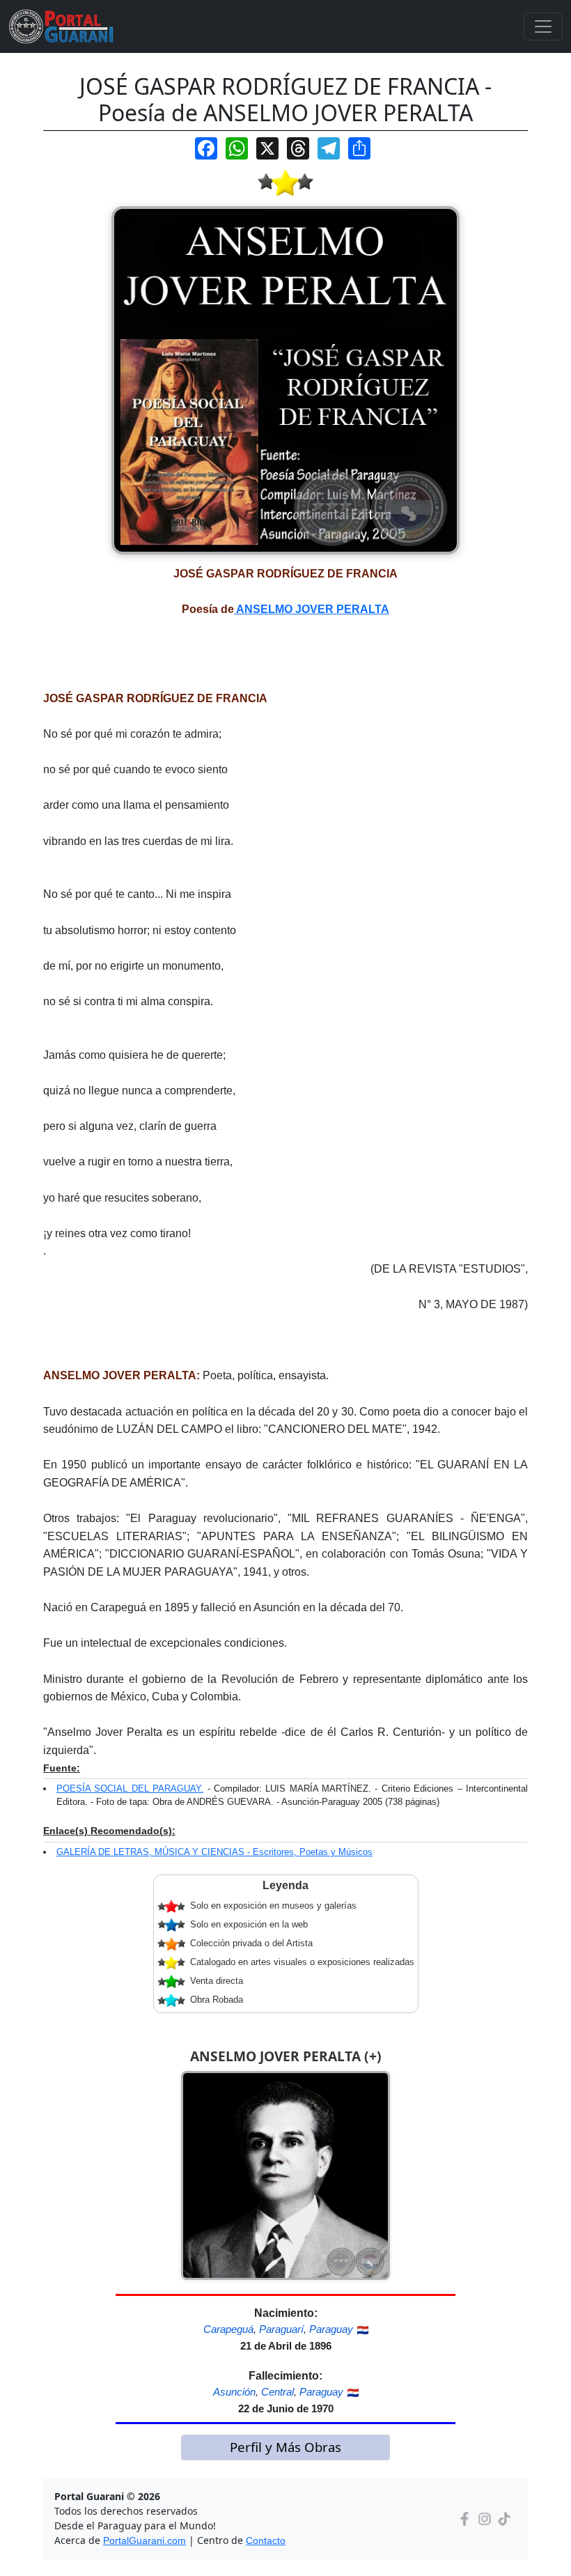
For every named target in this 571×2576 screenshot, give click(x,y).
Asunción (234, 2392)
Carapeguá (228, 2329)
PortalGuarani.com (144, 2540)
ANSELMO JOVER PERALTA (312, 609)
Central (277, 2392)
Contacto (266, 2540)
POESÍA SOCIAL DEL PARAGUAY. (130, 1789)
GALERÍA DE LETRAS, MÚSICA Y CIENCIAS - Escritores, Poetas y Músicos (214, 1852)
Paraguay (331, 2329)
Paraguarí (281, 2329)
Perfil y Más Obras (285, 2447)
